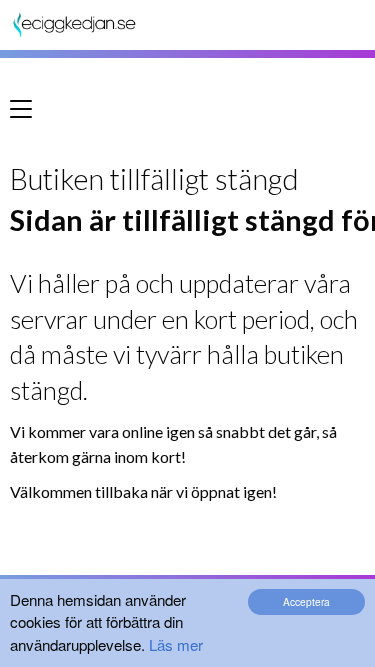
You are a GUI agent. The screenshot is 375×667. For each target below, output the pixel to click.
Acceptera (306, 601)
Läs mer (176, 644)
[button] (27, 116)
